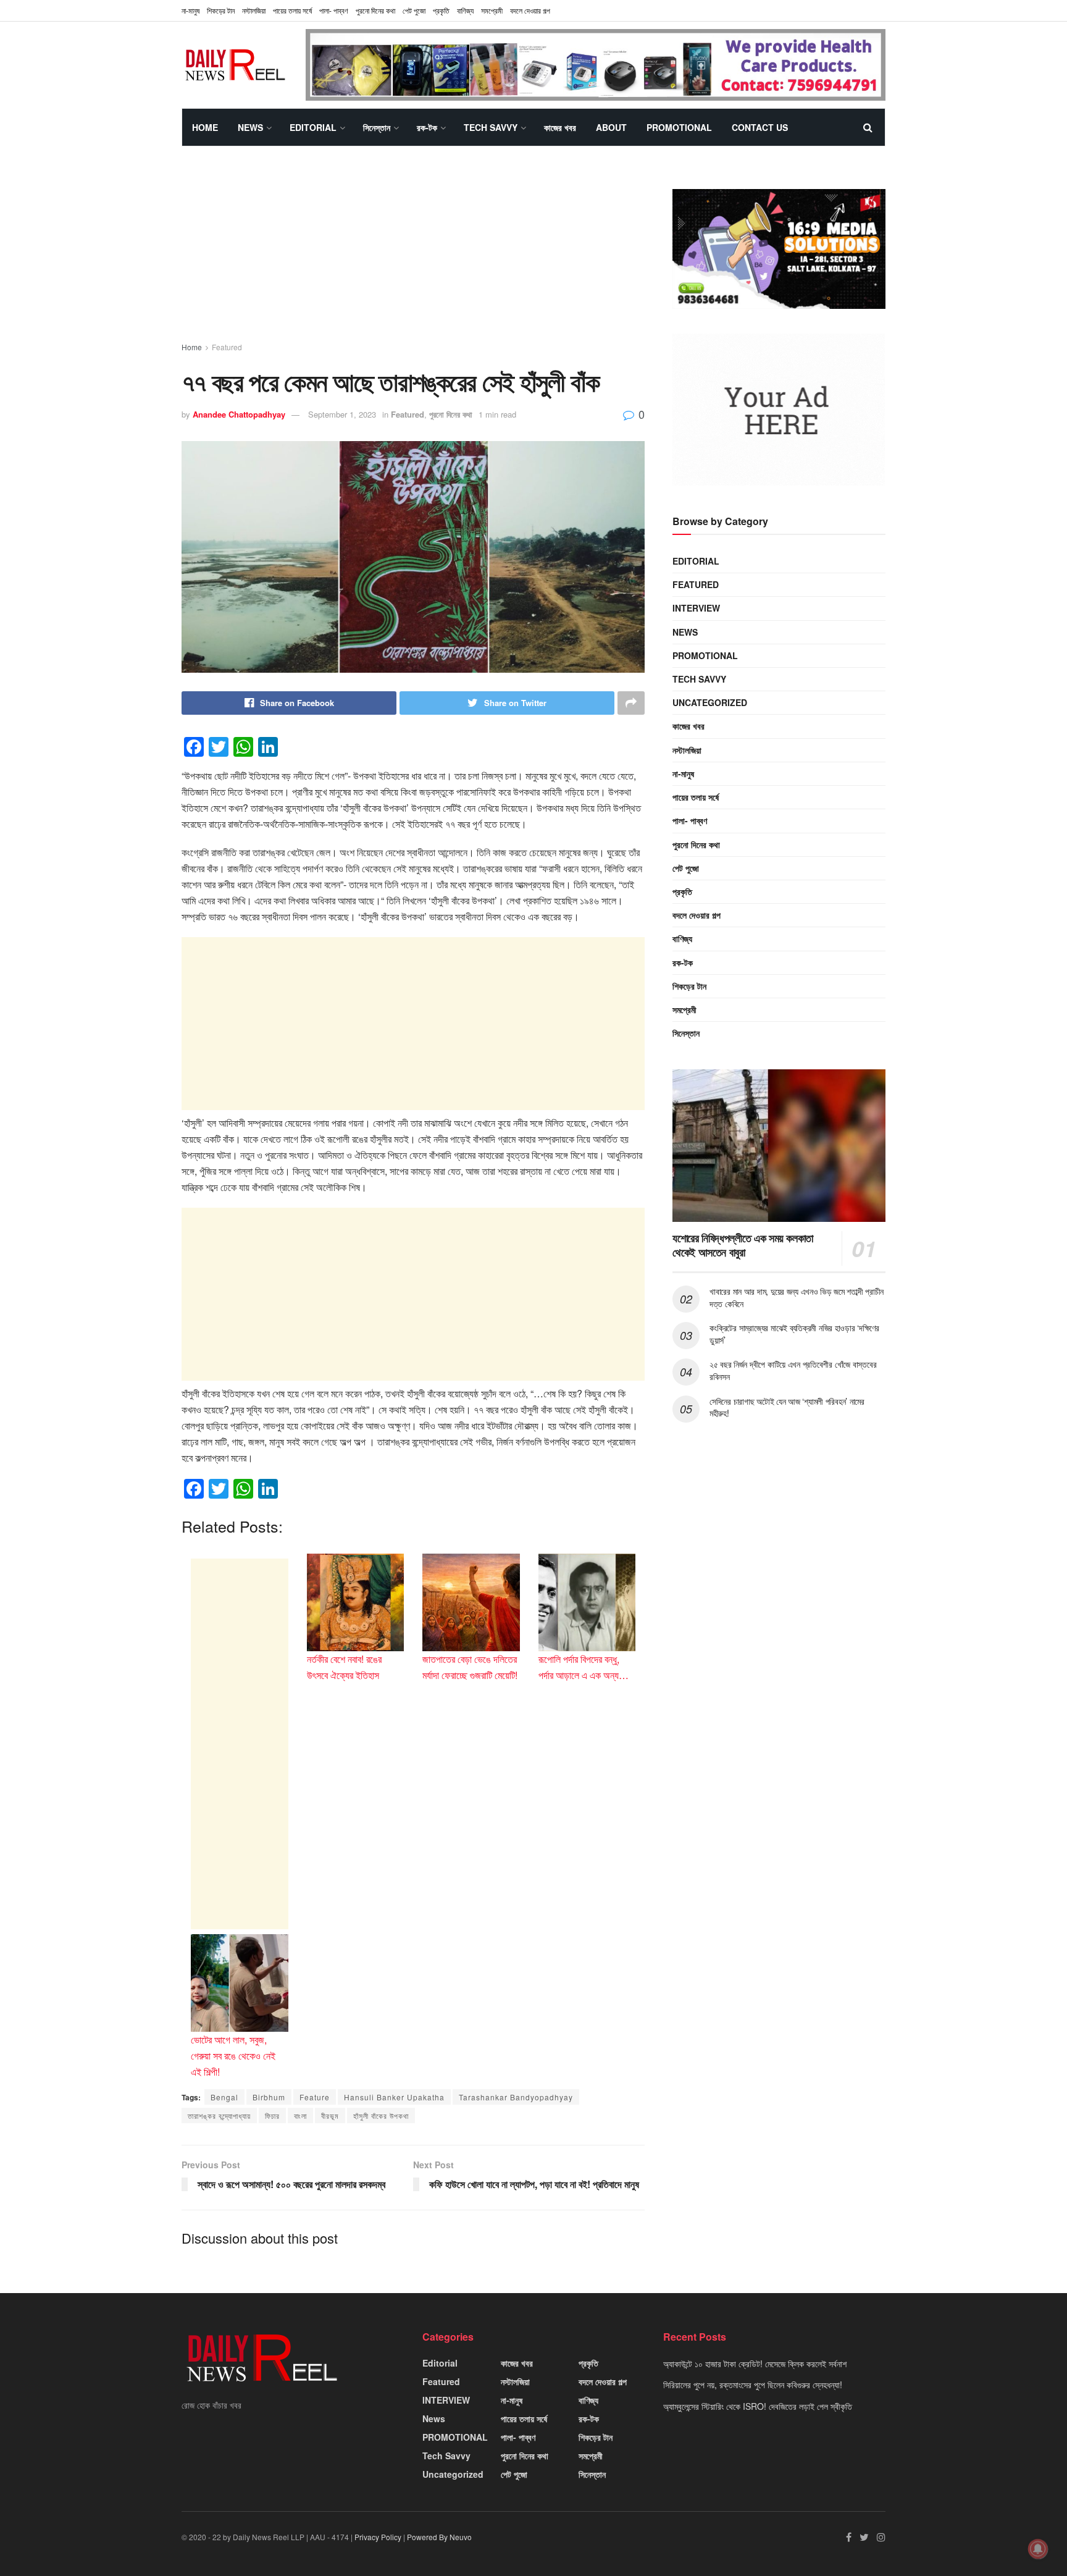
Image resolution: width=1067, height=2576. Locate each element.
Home (205, 127)
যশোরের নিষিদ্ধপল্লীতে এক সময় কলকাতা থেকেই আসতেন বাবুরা (743, 1245)
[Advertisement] (413, 255)
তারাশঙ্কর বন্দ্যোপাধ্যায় (219, 2115)
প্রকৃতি (441, 10)
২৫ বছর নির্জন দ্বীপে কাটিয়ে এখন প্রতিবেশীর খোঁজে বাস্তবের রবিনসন (793, 1370)
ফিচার (272, 2115)
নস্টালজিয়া (254, 10)
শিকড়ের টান (221, 10)
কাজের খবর (560, 127)
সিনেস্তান (377, 127)
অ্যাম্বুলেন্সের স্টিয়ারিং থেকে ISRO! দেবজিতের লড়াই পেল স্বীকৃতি (758, 2406)
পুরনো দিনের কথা (375, 10)
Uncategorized (710, 702)
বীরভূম (330, 2115)
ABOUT (611, 127)
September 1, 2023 (342, 414)
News (250, 127)
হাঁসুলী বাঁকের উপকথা (381, 2115)
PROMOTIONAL (679, 127)
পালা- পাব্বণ (334, 10)
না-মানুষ (190, 10)
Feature (315, 2097)
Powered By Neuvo (439, 2537)
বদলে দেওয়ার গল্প (530, 10)
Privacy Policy (378, 2537)
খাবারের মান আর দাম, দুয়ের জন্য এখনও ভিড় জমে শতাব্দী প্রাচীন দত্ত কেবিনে (797, 1297)
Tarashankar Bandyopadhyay (516, 2097)
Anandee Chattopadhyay (239, 414)
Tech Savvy (491, 127)
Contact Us (760, 127)
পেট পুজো (414, 10)
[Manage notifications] (1038, 2549)
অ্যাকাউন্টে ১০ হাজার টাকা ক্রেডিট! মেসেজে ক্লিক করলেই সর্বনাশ (755, 2363)
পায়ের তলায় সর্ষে (292, 10)
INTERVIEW (696, 608)
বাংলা (300, 2115)
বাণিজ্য (465, 10)
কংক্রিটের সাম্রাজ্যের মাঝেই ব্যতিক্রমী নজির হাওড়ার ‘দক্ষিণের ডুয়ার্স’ (794, 1334)
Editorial (313, 127)
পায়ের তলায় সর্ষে (696, 797)
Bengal (224, 2097)
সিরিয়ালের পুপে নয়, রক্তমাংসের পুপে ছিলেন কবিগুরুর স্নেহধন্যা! (753, 2384)
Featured (227, 347)
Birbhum (269, 2097)
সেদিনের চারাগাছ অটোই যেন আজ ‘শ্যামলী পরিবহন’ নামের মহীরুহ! (787, 1407)
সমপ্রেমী (492, 10)
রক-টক (427, 127)
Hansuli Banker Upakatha (394, 2097)
